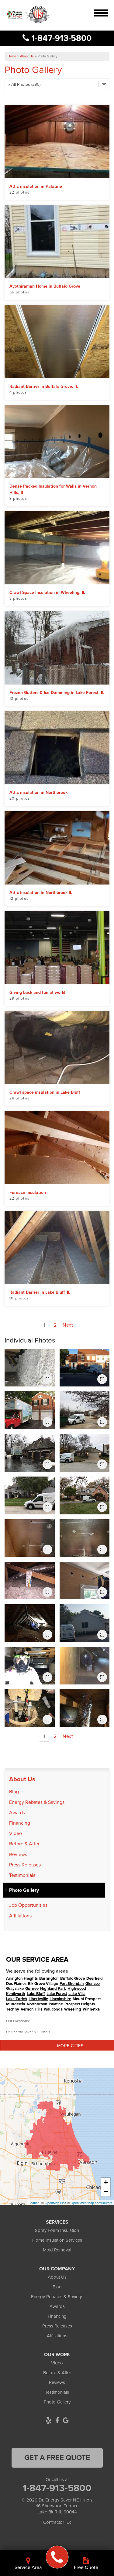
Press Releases (25, 1865)
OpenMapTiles (55, 2203)
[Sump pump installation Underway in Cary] (30, 1708)
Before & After (24, 1844)
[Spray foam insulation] (30, 1368)
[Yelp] (49, 2420)
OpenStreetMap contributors (92, 2203)
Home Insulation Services (57, 2240)
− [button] (106, 2192)
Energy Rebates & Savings (37, 1802)
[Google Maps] (66, 2420)
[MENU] (101, 11)
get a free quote (57, 2458)
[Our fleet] (30, 1453)
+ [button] (106, 2182)
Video (16, 1833)
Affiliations (20, 1916)
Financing (20, 1823)
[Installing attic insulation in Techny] (30, 1623)
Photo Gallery (24, 1890)
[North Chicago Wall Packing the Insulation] (85, 1580)
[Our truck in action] (85, 1368)
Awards (17, 1813)
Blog (14, 1791)
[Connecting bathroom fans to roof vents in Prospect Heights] (85, 1708)
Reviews (18, 1854)
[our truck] (85, 1623)
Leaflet (34, 2203)
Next (68, 1325)
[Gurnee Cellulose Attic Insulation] (30, 1580)
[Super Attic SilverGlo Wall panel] (30, 1538)
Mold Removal (57, 2250)
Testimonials (22, 1875)
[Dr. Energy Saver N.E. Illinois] (57, 2557)
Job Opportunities (28, 1905)
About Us (22, 1779)
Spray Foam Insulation (57, 2230)
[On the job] (30, 1666)
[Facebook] (57, 2420)
